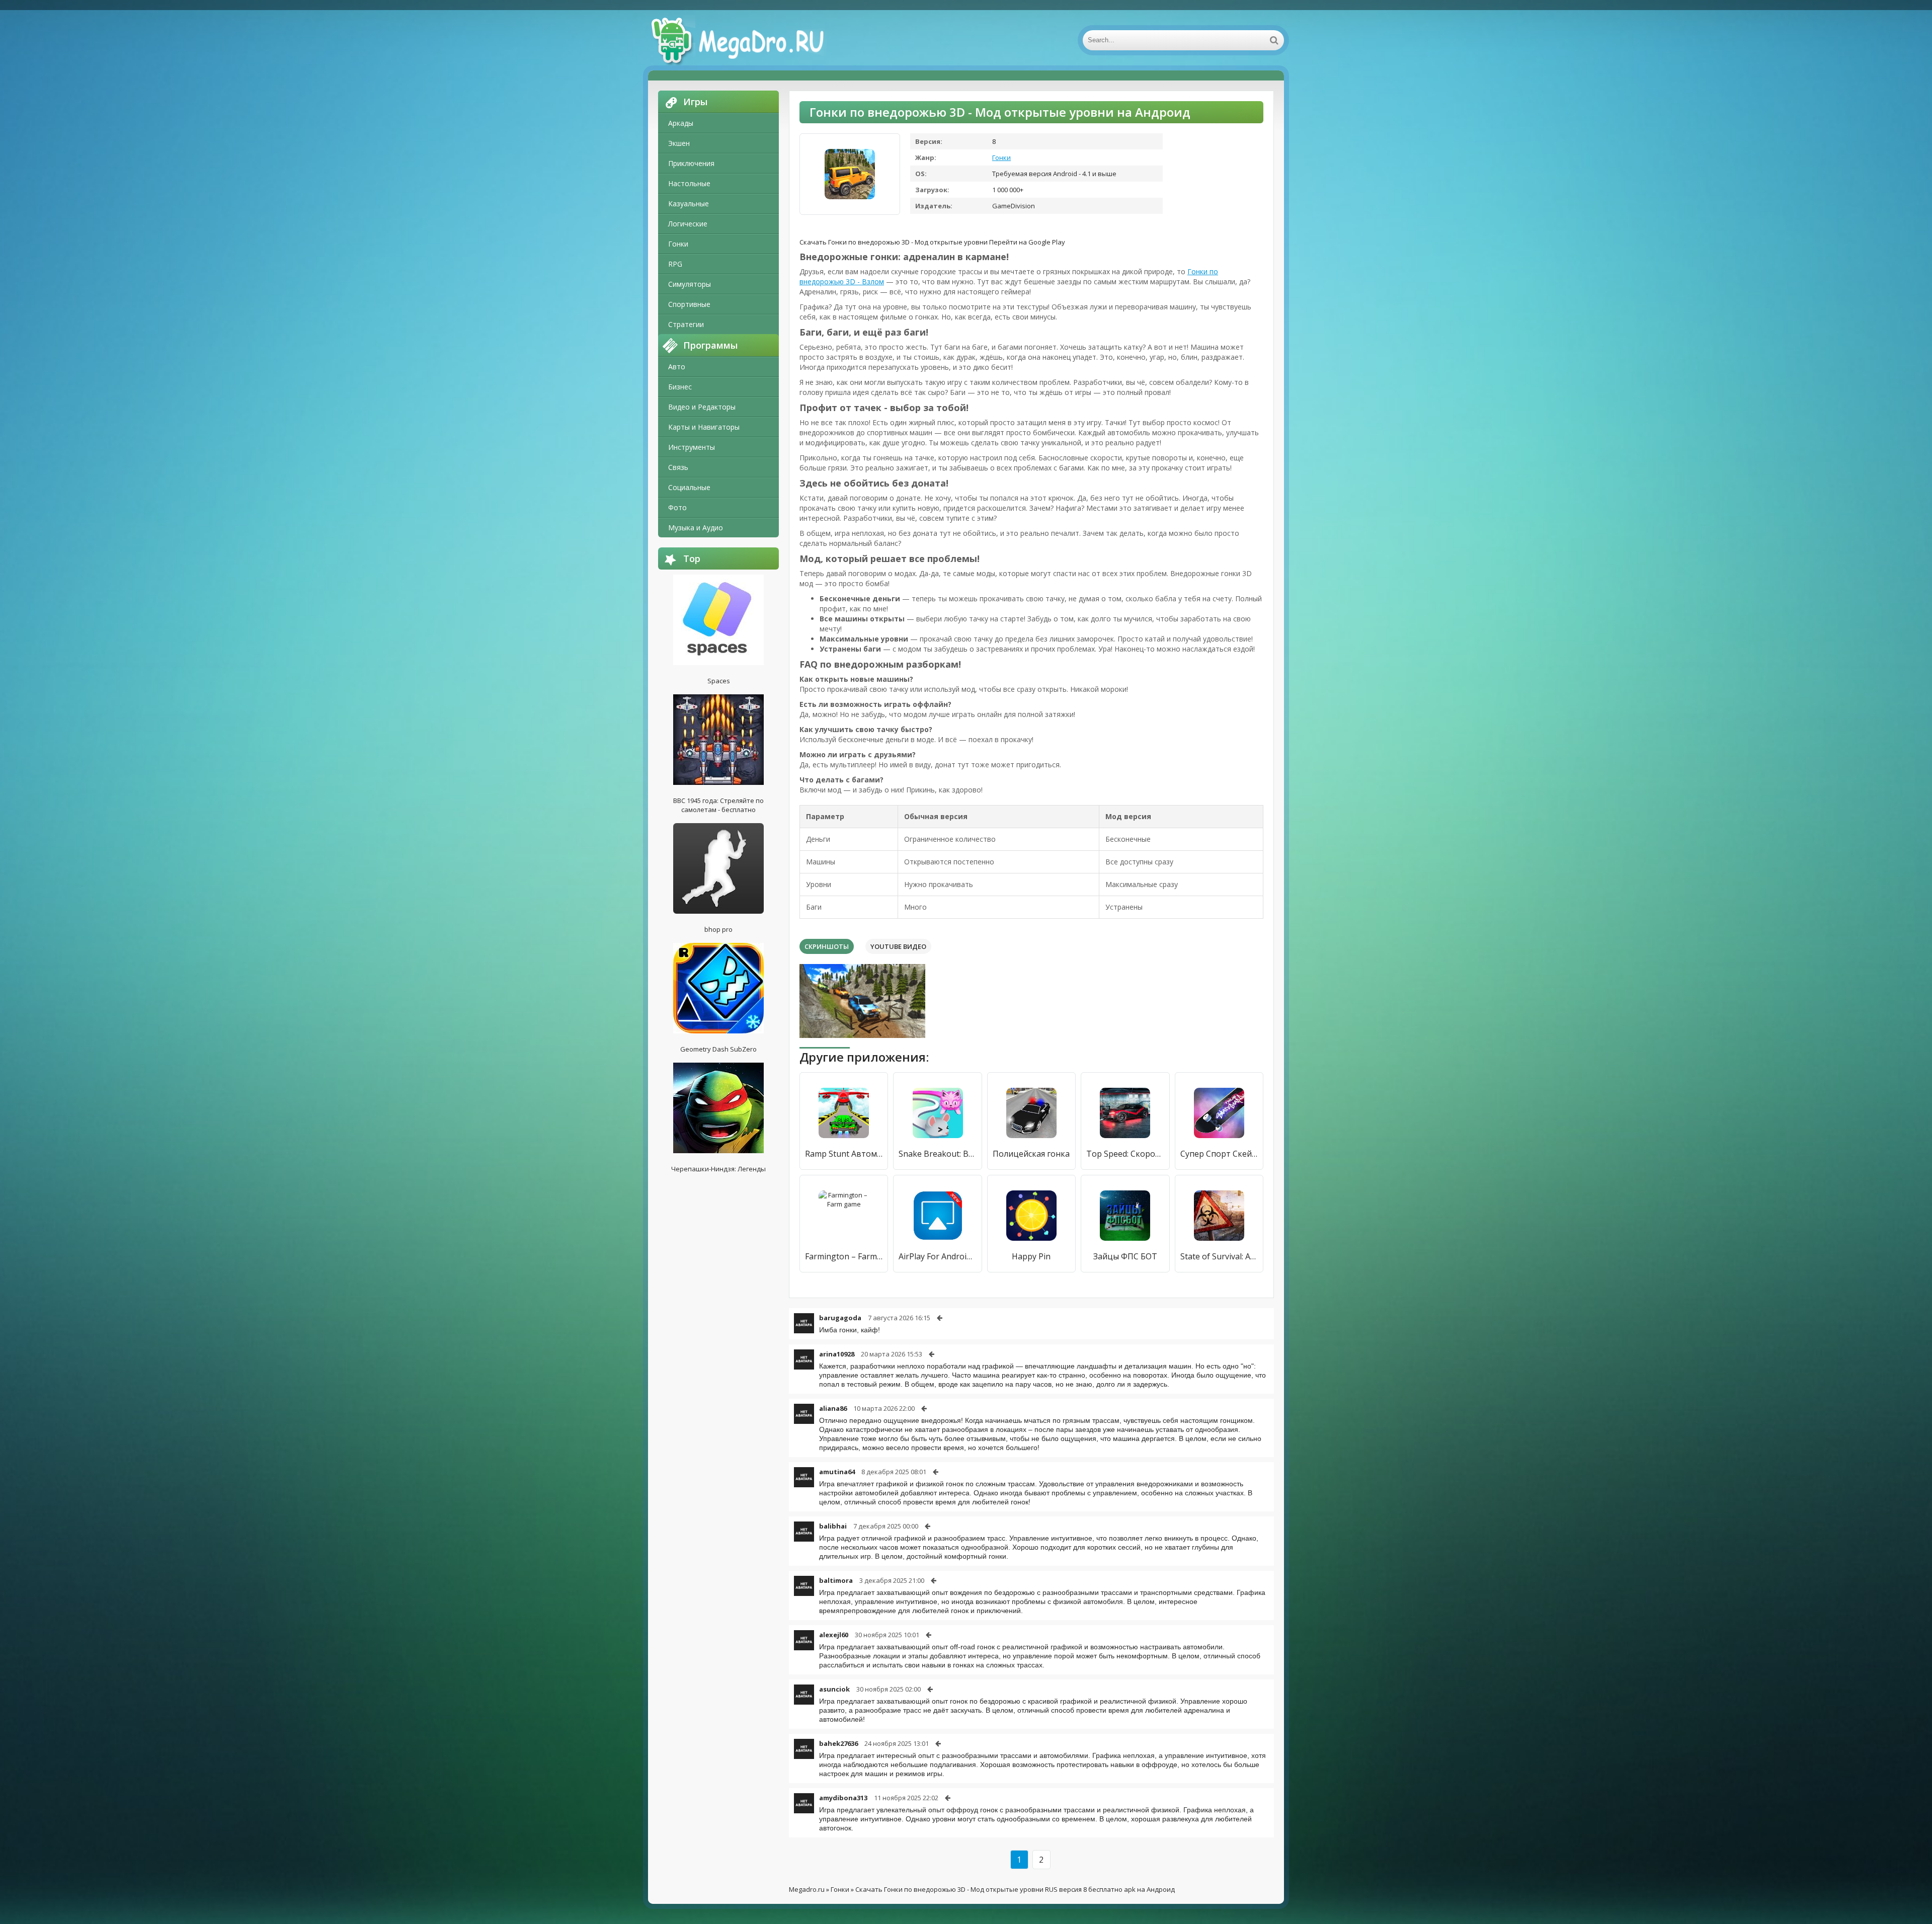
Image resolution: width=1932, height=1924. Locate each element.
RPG (675, 264)
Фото (677, 507)
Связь (678, 467)
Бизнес (680, 387)
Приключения (691, 163)
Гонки (678, 244)
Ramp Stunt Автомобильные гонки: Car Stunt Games (844, 1154)
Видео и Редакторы (702, 407)
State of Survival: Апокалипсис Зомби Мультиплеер (1219, 1256)
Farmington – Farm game (844, 1256)
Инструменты (692, 447)
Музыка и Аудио (696, 528)
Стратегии (686, 324)
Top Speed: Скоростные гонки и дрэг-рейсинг (1125, 1154)
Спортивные (689, 304)
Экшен (679, 143)
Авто (677, 367)
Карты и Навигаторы (704, 427)
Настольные (689, 183)
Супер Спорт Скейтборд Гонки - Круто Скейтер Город (1219, 1154)
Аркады (681, 123)
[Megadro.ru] (749, 40)
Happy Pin (1031, 1256)
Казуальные (689, 204)
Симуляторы (690, 284)
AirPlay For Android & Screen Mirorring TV (937, 1256)
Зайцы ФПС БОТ (1125, 1256)
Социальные (689, 487)
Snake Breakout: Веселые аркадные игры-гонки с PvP (937, 1154)
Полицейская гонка (1031, 1154)
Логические (688, 224)
